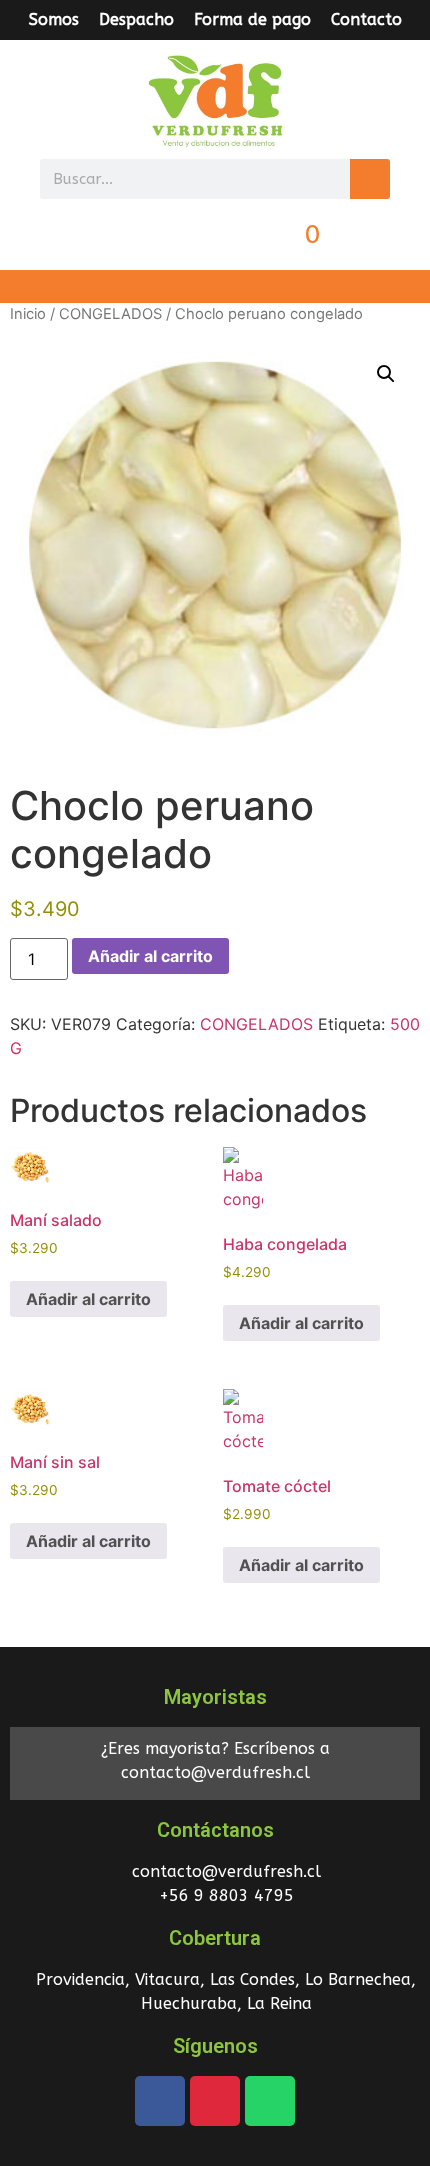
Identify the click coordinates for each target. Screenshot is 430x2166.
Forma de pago (252, 19)
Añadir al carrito (150, 956)
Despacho (136, 19)
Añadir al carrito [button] (88, 1299)
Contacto (366, 19)
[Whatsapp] (270, 2101)
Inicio (28, 314)
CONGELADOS (110, 314)
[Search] (370, 179)
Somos (54, 19)
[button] (215, 286)
